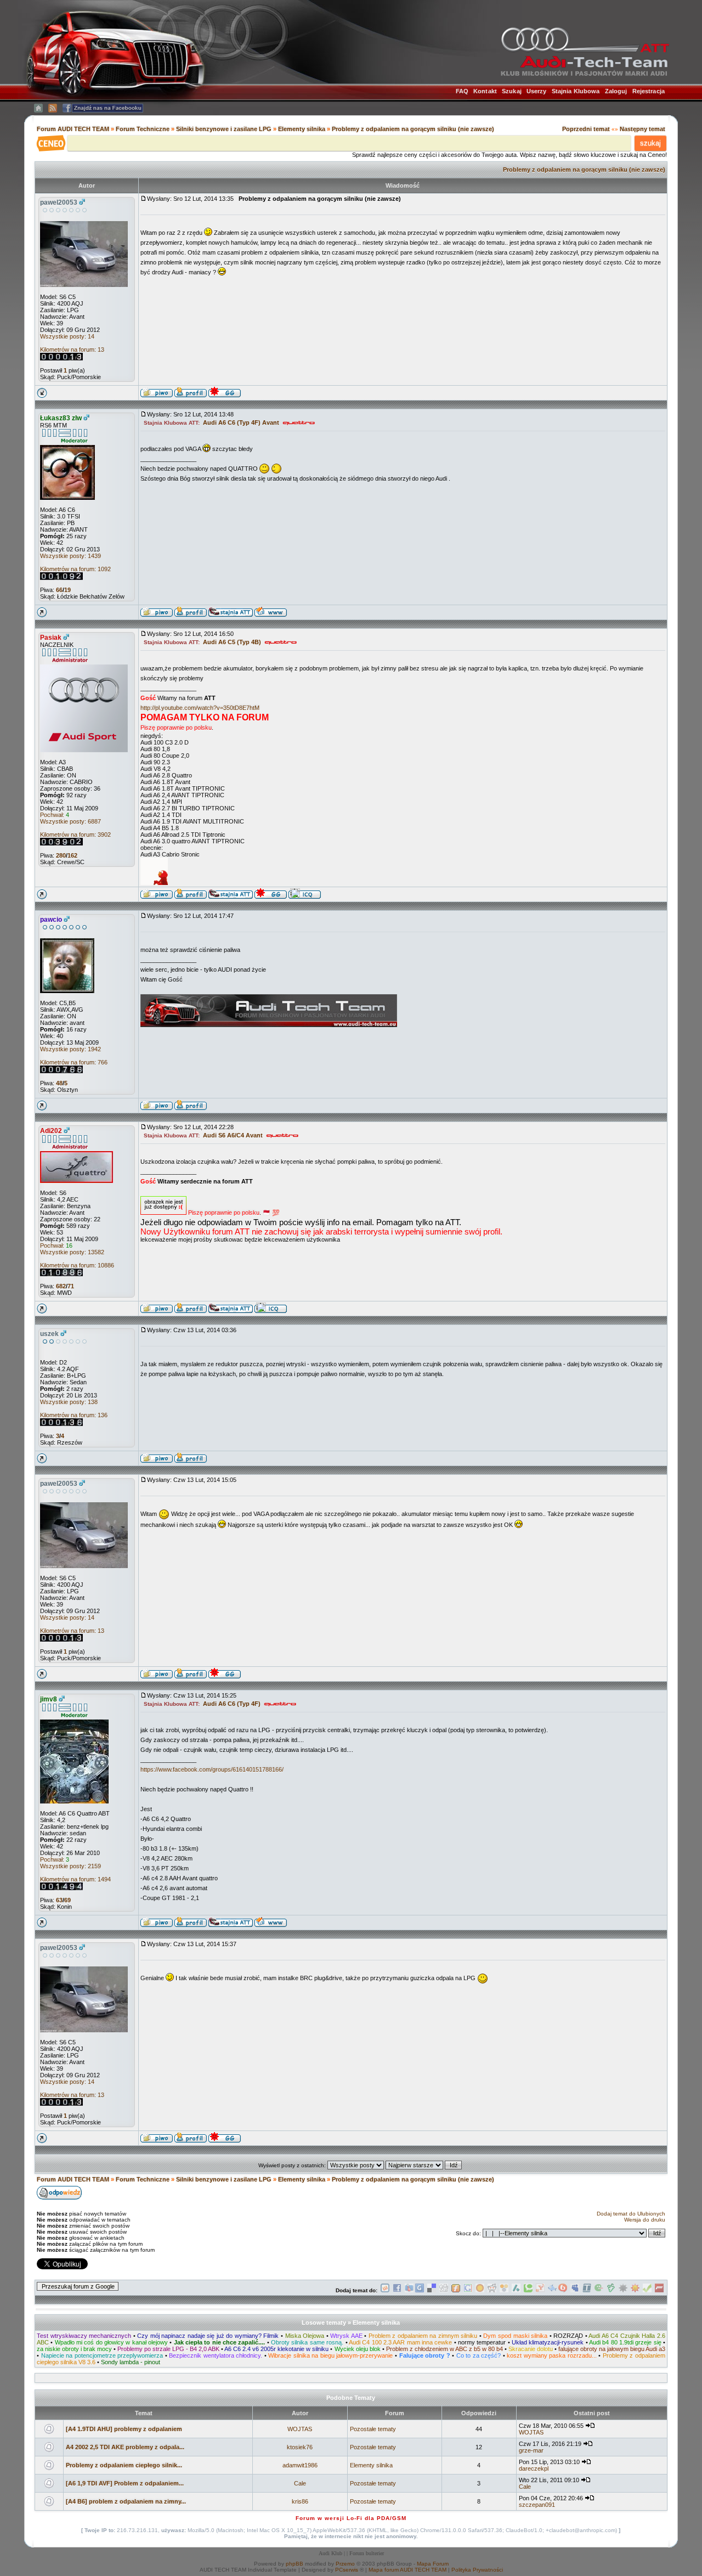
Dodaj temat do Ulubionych (631, 2214)
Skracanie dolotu (531, 2349)
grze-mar (531, 2450)
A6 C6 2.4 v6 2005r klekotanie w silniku (276, 2349)
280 (61, 855)
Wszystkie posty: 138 (69, 1402)
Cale (300, 2483)
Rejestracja (649, 91)
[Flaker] (599, 2290)
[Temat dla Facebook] (397, 2290)
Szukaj (512, 91)
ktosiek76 (300, 2447)
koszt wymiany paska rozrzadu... (552, 2355)
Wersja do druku (645, 2220)
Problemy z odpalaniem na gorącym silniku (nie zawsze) (413, 129)
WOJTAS (300, 2429)
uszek (49, 1334)
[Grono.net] (611, 2290)
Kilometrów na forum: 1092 (75, 569)
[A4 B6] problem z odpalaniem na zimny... (126, 2501)
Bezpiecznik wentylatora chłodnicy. (216, 2355)
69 (67, 1900)
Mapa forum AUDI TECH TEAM (407, 2570)
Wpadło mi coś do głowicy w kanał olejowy (111, 2342)
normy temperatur (482, 2342)
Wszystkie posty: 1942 (70, 1049)
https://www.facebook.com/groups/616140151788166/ (212, 1769)
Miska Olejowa (305, 2336)
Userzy (537, 91)
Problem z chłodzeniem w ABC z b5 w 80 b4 (445, 2349)
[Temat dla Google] (468, 2290)
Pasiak (51, 638)
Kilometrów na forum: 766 (74, 1062)
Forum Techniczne (143, 129)
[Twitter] (587, 2290)
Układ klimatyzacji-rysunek (548, 2342)
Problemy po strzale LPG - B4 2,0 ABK (168, 2349)
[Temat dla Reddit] (492, 2290)
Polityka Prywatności (477, 2570)
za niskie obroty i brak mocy (74, 2349)
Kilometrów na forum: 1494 (75, 1879)
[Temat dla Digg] (444, 2290)
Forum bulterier (367, 2553)
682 (61, 1286)
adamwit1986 (300, 2465)
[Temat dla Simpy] (504, 2290)
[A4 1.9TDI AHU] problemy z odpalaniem (124, 2429)
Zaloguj (616, 91)
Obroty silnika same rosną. (307, 2342)
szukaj (650, 143)
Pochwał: (55, 815)
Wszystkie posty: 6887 (70, 821)
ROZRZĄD (568, 2336)
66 (59, 590)
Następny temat (642, 129)
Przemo (345, 2564)
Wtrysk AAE (346, 2336)
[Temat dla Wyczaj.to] (409, 2290)
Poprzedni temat (586, 129)
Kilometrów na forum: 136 (74, 1415)
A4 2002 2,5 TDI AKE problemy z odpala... (125, 2447)
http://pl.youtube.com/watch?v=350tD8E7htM (200, 708)
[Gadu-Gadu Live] (623, 2290)
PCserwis (347, 2570)
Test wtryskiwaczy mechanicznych (84, 2336)
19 (67, 590)
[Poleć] (647, 2290)
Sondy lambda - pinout (131, 2362)
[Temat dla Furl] (456, 2290)
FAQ (462, 91)
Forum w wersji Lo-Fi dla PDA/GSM (351, 2518)
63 (59, 1900)
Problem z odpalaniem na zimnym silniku (423, 2336)
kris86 (300, 2501)
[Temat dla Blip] (563, 2290)
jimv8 (49, 1699)
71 (71, 1286)
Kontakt (485, 91)
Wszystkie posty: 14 (67, 336)
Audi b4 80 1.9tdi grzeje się (625, 2342)
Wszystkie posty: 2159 (70, 1866)
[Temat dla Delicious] (432, 2290)
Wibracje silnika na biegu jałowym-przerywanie (330, 2355)
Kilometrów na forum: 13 (72, 350)
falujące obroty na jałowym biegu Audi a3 (612, 2349)
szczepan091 (537, 2505)
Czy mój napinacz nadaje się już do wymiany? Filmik (208, 2336)
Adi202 (51, 1131)
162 (72, 855)
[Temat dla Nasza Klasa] (552, 2290)
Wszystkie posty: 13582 (72, 1252)
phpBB (295, 2564)
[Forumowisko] (659, 2290)
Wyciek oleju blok (358, 2349)
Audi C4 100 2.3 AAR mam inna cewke (400, 2342)
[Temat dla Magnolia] (480, 2290)
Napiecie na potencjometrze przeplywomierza (102, 2355)
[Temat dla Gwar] (420, 2290)
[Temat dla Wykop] (385, 2290)
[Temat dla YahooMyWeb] (540, 2290)
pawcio (51, 920)
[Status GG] (635, 2290)
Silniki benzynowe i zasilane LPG (224, 129)
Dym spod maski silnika (515, 2336)
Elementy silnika (302, 129)
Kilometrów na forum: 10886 (77, 1265)
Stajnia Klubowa (576, 91)
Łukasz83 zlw (61, 418)
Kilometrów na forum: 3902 (75, 835)
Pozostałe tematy (373, 2429)
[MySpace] (575, 2290)
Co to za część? (479, 2355)
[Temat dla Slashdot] (516, 2290)
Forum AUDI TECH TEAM (74, 129)
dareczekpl (534, 2468)
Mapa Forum (433, 2564)
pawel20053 (59, 202)
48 (59, 1083)
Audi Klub (330, 2553)
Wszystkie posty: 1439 (70, 556)
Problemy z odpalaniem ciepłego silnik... (124, 2465)
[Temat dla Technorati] (528, 2290)
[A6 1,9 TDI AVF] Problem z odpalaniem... (125, 2483)
